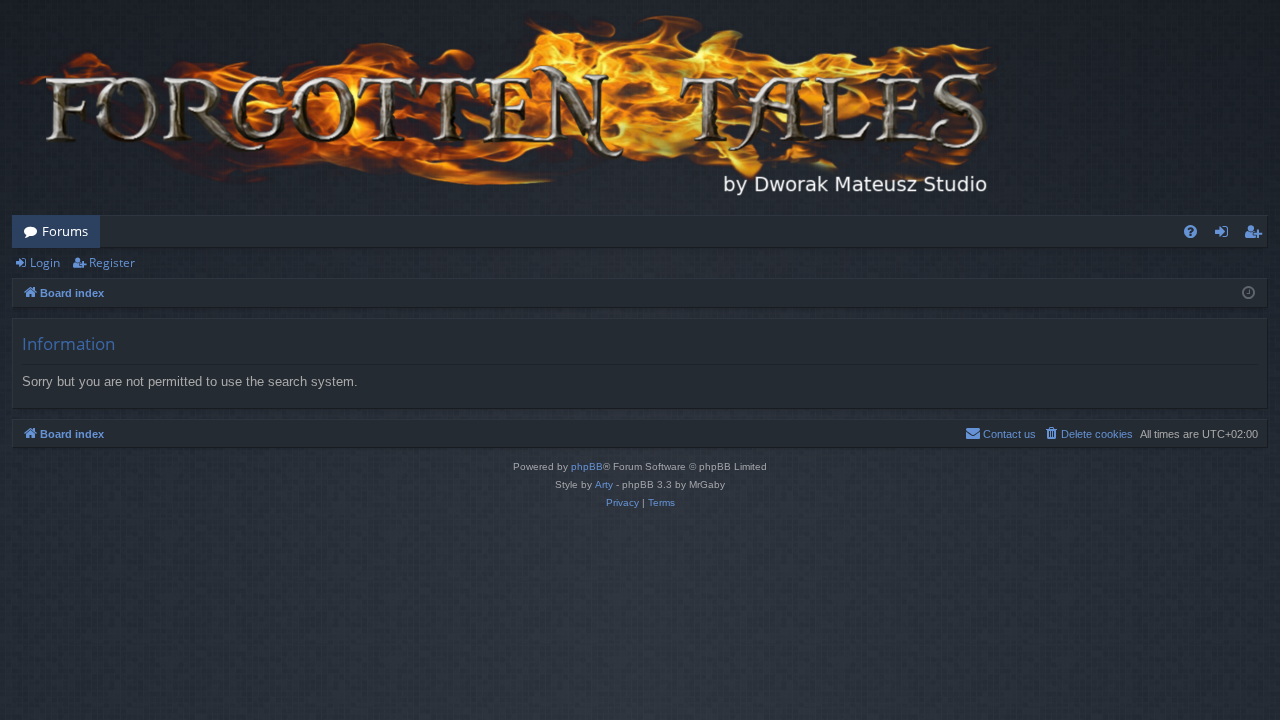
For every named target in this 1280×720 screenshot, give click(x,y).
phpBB (587, 466)
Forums (65, 231)
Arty (604, 484)
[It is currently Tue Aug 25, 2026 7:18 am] (1248, 293)
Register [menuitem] (1257, 235)
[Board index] (512, 107)
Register (112, 262)
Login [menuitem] (1225, 235)
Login (45, 262)
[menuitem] (1190, 231)
